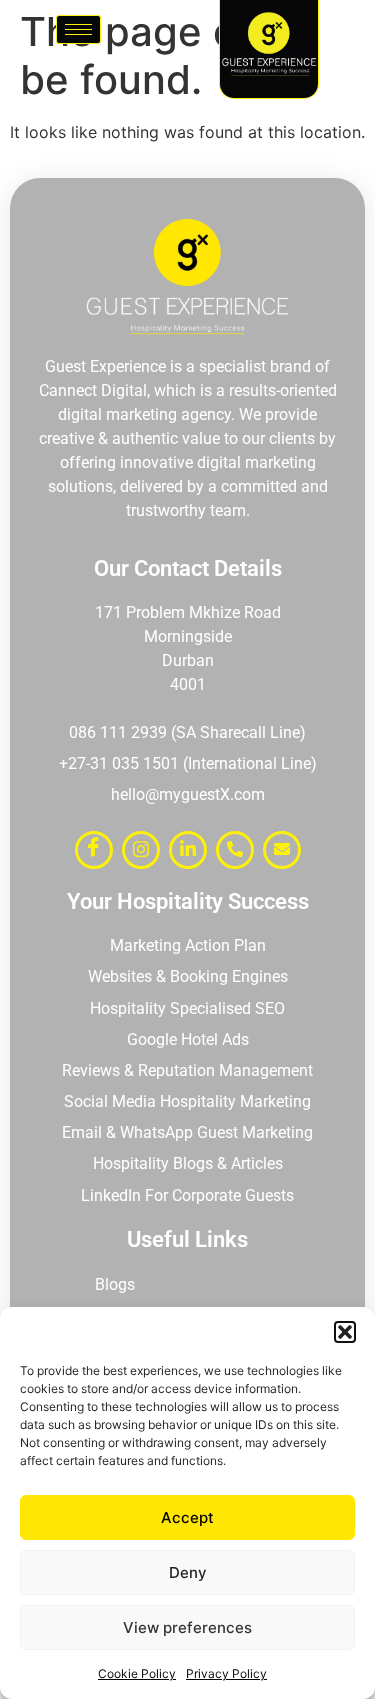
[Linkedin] (188, 850)
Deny (188, 1572)
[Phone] (235, 850)
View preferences (187, 1627)
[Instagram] (141, 850)
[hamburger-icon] (78, 29)
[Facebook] (94, 850)
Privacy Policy (226, 1673)
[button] (345, 1332)
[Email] (282, 850)
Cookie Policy (137, 1673)
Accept (187, 1517)
